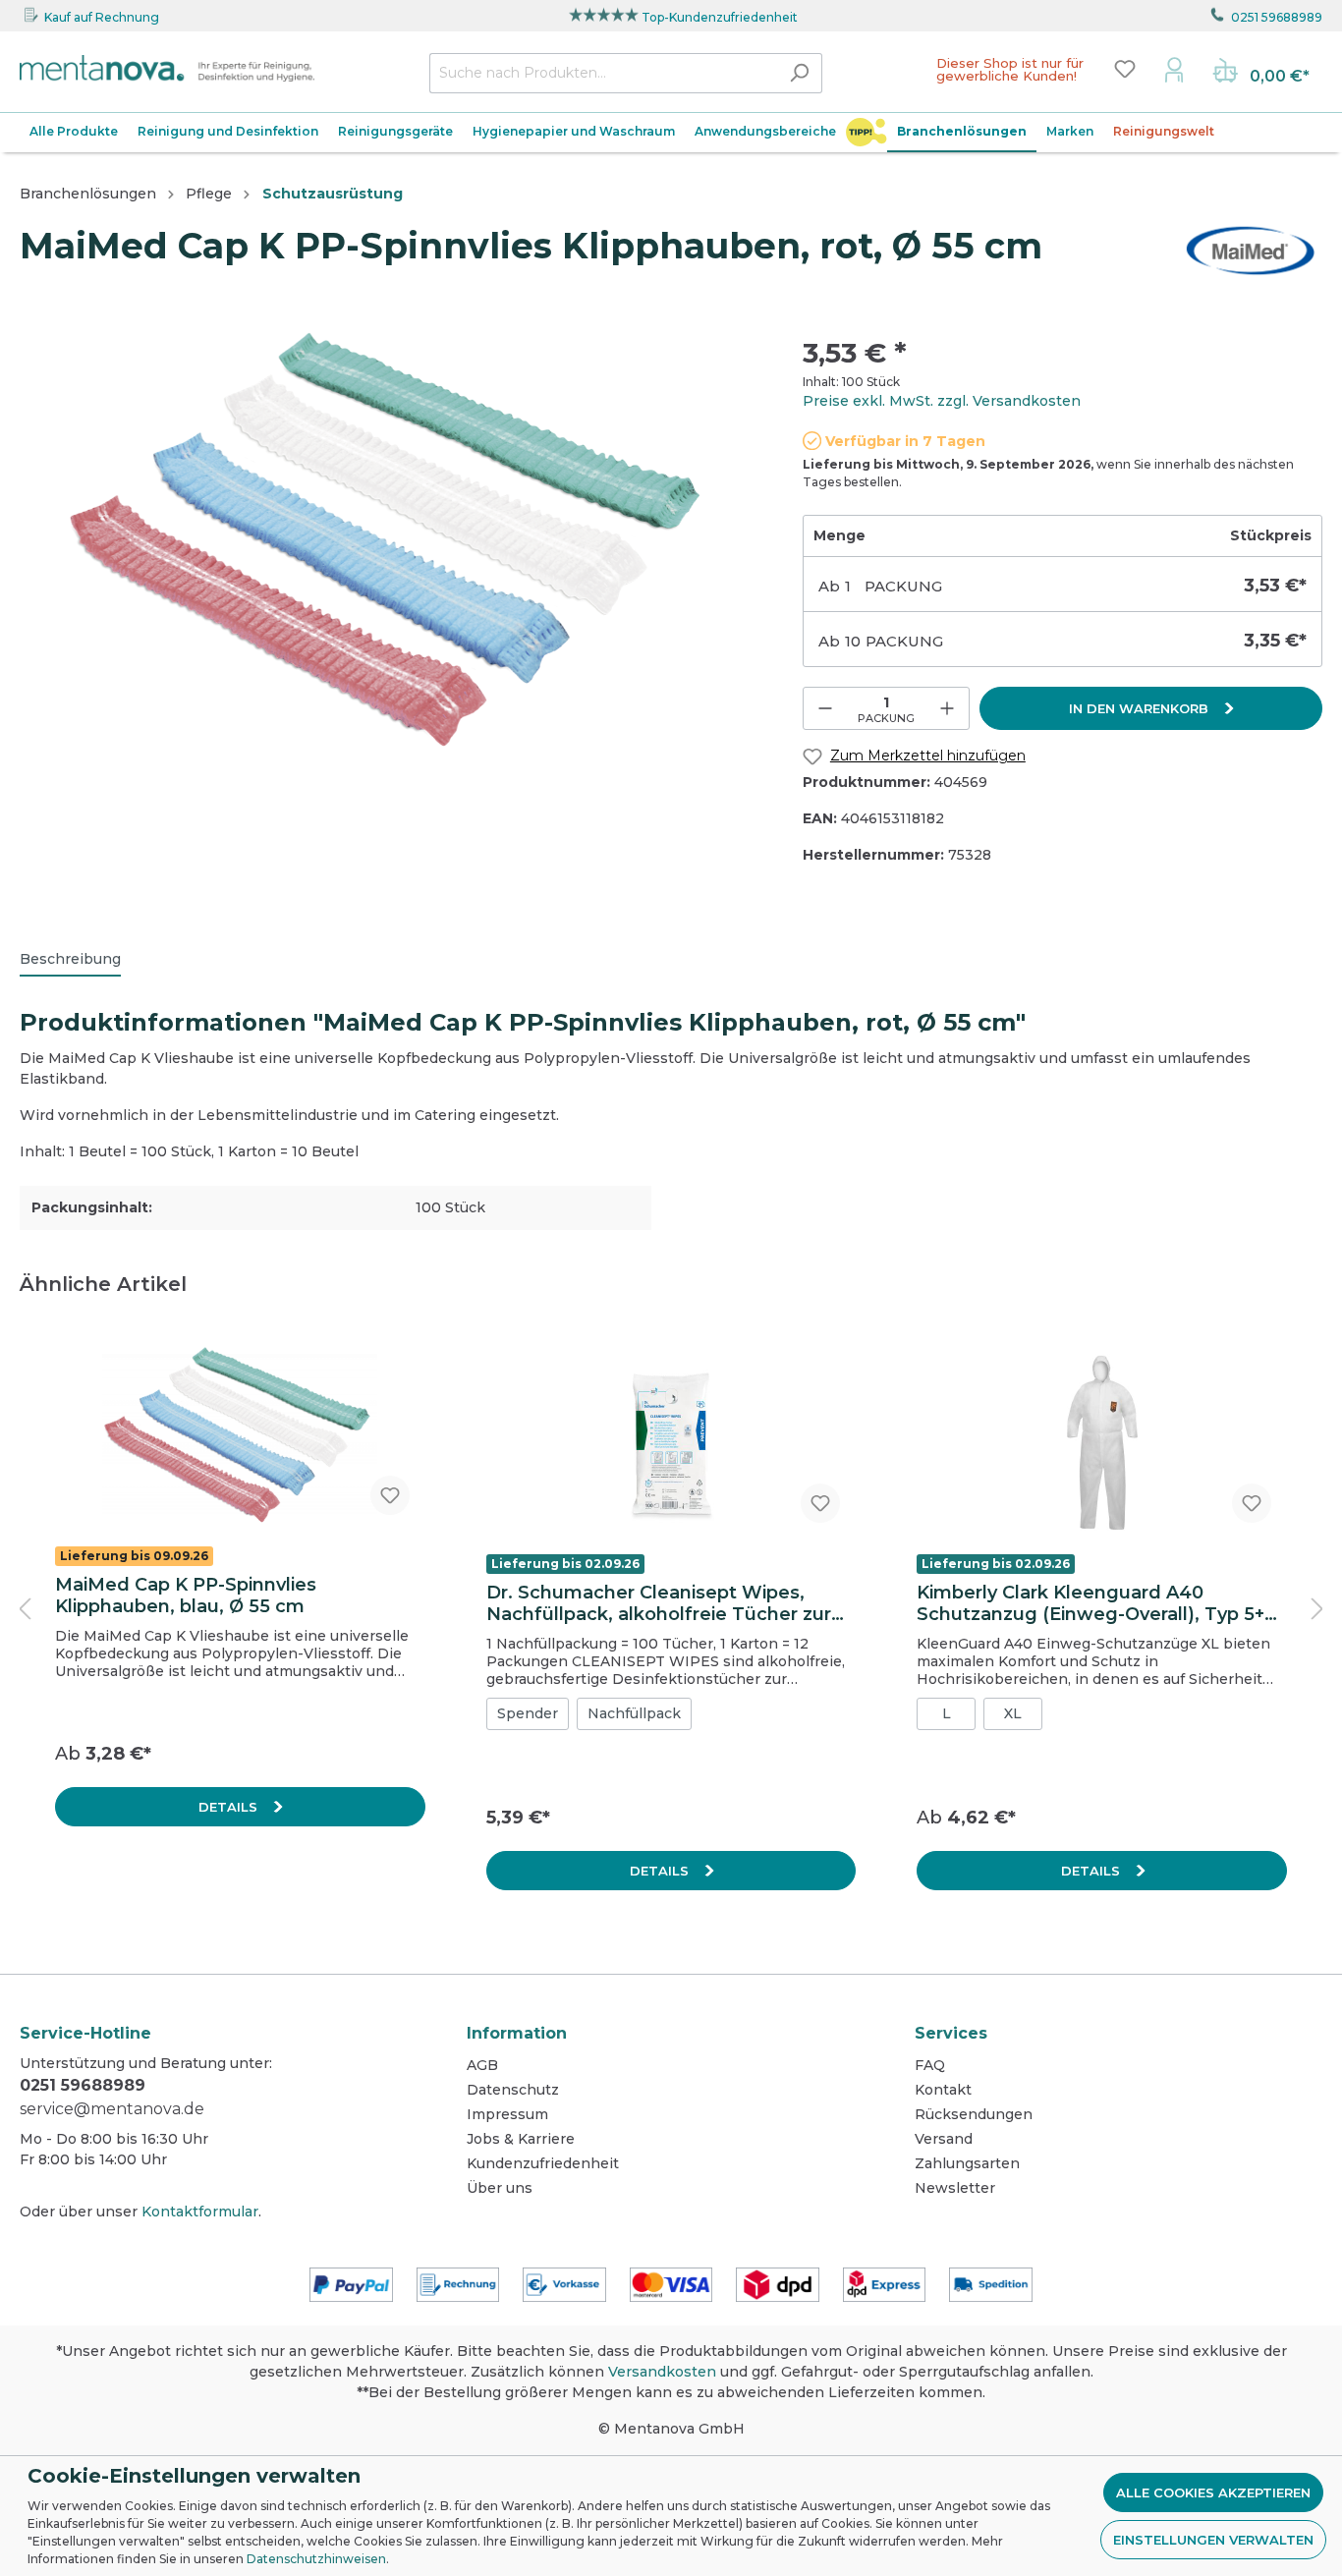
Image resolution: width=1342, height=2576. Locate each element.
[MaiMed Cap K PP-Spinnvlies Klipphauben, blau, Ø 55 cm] (240, 1436)
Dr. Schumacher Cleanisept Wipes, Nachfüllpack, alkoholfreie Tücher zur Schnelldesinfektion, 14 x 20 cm (659, 1603)
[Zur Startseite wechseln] (167, 69)
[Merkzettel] (1125, 69)
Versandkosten (662, 2372)
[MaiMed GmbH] (1250, 250)
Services (951, 2033)
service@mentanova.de (112, 2109)
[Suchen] (799, 73)
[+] (947, 708)
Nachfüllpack (634, 1713)
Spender (528, 1713)
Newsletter (955, 2188)
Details (230, 1807)
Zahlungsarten (967, 2163)
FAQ (930, 2065)
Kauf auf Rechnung (102, 17)
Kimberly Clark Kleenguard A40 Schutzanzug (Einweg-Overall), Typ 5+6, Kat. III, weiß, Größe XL (1099, 1603)
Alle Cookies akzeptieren (1213, 2492)
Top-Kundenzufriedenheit (720, 17)
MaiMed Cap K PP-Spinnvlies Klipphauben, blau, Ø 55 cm (186, 1596)
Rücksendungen (974, 2114)
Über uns (500, 2188)
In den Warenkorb (1141, 708)
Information (517, 2033)
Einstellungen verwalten (1213, 2540)
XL (1013, 1713)
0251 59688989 (1277, 17)
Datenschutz (513, 2090)
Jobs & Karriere (521, 2139)
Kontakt (943, 2090)
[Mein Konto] (1174, 69)
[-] (825, 708)
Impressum (507, 2114)
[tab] (70, 959)
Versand (944, 2139)
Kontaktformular (200, 2212)
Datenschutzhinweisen (316, 2559)
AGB (482, 2065)
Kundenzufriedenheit (543, 2163)
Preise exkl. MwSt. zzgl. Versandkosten (942, 401)
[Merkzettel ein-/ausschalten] (390, 1495)
